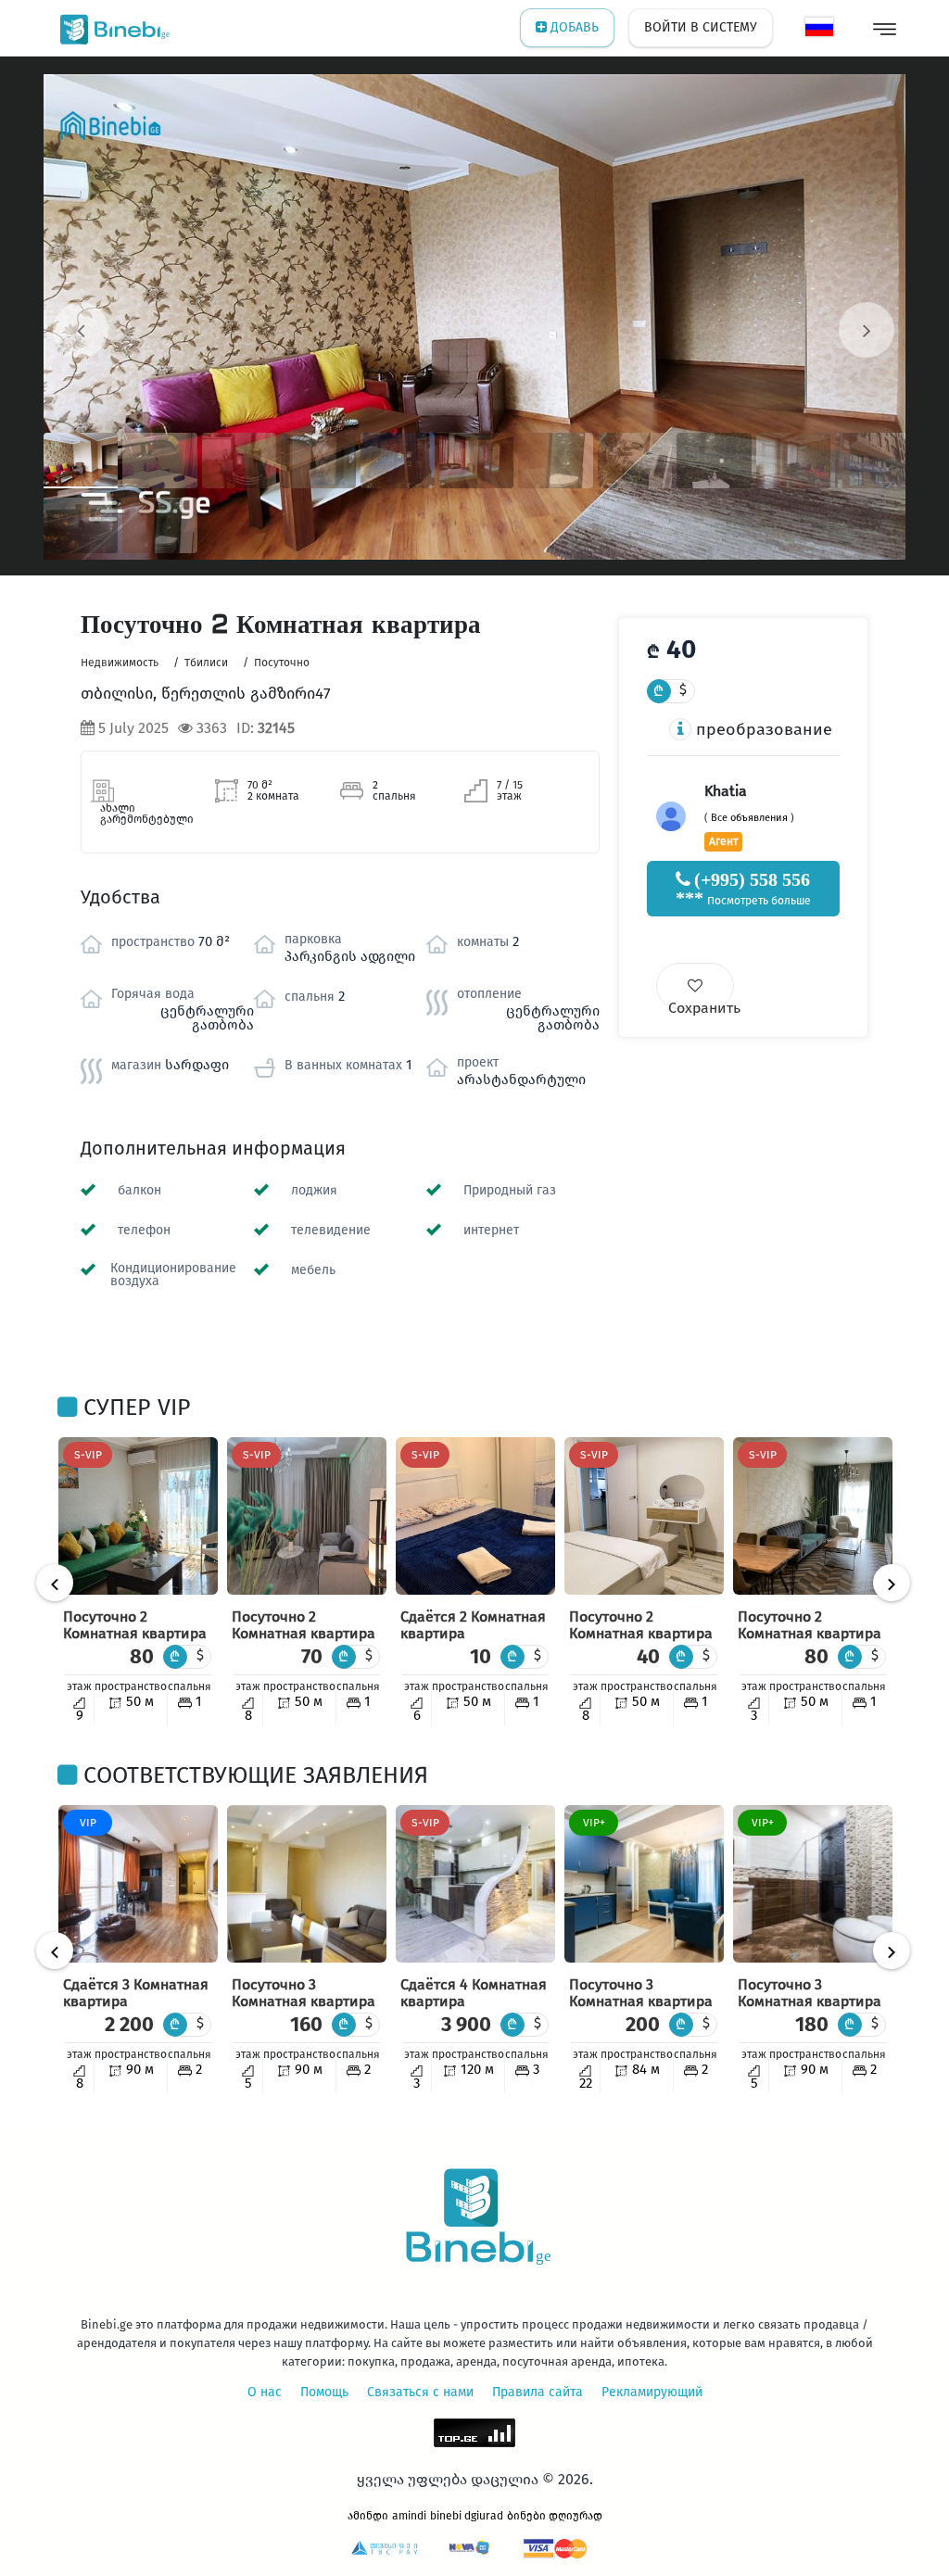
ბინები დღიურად (555, 2516)
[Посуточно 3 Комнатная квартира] (307, 1884)
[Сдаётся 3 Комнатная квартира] (138, 1884)
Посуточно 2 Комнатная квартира (135, 1625)
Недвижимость (120, 663)
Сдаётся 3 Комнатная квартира (136, 1993)
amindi (409, 2516)
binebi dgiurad (467, 2516)
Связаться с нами (420, 2392)
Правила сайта (538, 2392)
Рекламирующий (652, 2392)
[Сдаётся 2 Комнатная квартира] (475, 1516)
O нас (265, 2392)
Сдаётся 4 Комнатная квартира (474, 1993)
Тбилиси (206, 663)
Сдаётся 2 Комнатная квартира (473, 1625)
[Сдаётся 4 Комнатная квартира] (475, 1884)
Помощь (324, 2392)
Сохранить (701, 1004)
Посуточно (282, 663)
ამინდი (368, 2516)
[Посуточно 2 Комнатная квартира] (138, 1516)
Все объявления (749, 818)
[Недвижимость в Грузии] (111, 28)
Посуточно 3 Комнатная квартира (304, 1993)
